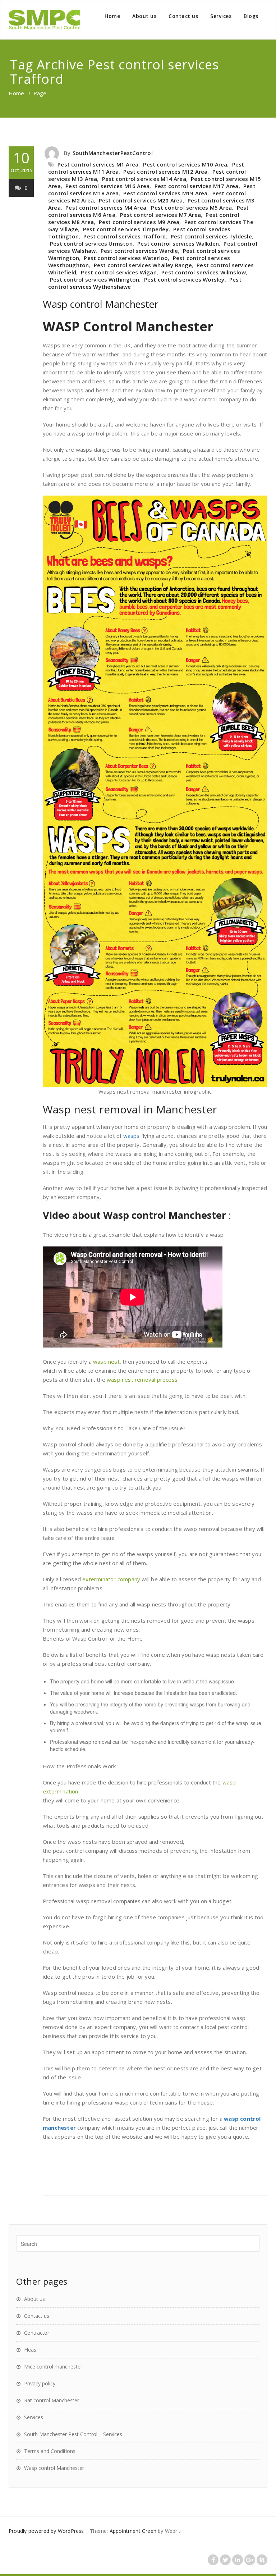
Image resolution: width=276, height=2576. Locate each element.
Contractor (37, 2333)
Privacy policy (40, 2383)
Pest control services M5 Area (191, 208)
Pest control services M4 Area (106, 208)
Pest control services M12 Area (165, 172)
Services (221, 16)
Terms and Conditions (50, 2451)
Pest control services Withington (95, 279)
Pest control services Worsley (184, 279)
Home (112, 16)
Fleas (30, 2350)
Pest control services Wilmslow (204, 272)
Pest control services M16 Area (107, 186)
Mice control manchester (53, 2367)
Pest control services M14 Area (144, 179)
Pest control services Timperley (126, 229)
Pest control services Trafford (125, 236)
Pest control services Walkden (178, 243)
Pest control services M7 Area (160, 215)
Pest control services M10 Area (185, 164)
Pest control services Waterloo (126, 258)
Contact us (183, 16)
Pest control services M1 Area (98, 164)
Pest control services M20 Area (141, 200)
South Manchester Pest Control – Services (73, 2434)
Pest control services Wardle (139, 251)
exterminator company (111, 1579)
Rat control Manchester (52, 2400)
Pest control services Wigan (119, 272)
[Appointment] (45, 20)
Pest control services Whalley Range (143, 265)
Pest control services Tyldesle (211, 236)
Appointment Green (133, 2531)
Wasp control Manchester (101, 304)
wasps (132, 1136)
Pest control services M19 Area (165, 193)
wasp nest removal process (142, 1380)
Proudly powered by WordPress (46, 2531)
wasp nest (106, 1362)
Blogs (251, 16)
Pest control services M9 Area (139, 222)
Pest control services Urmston (91, 243)
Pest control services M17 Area (197, 186)
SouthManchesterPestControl (113, 153)
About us (144, 16)
